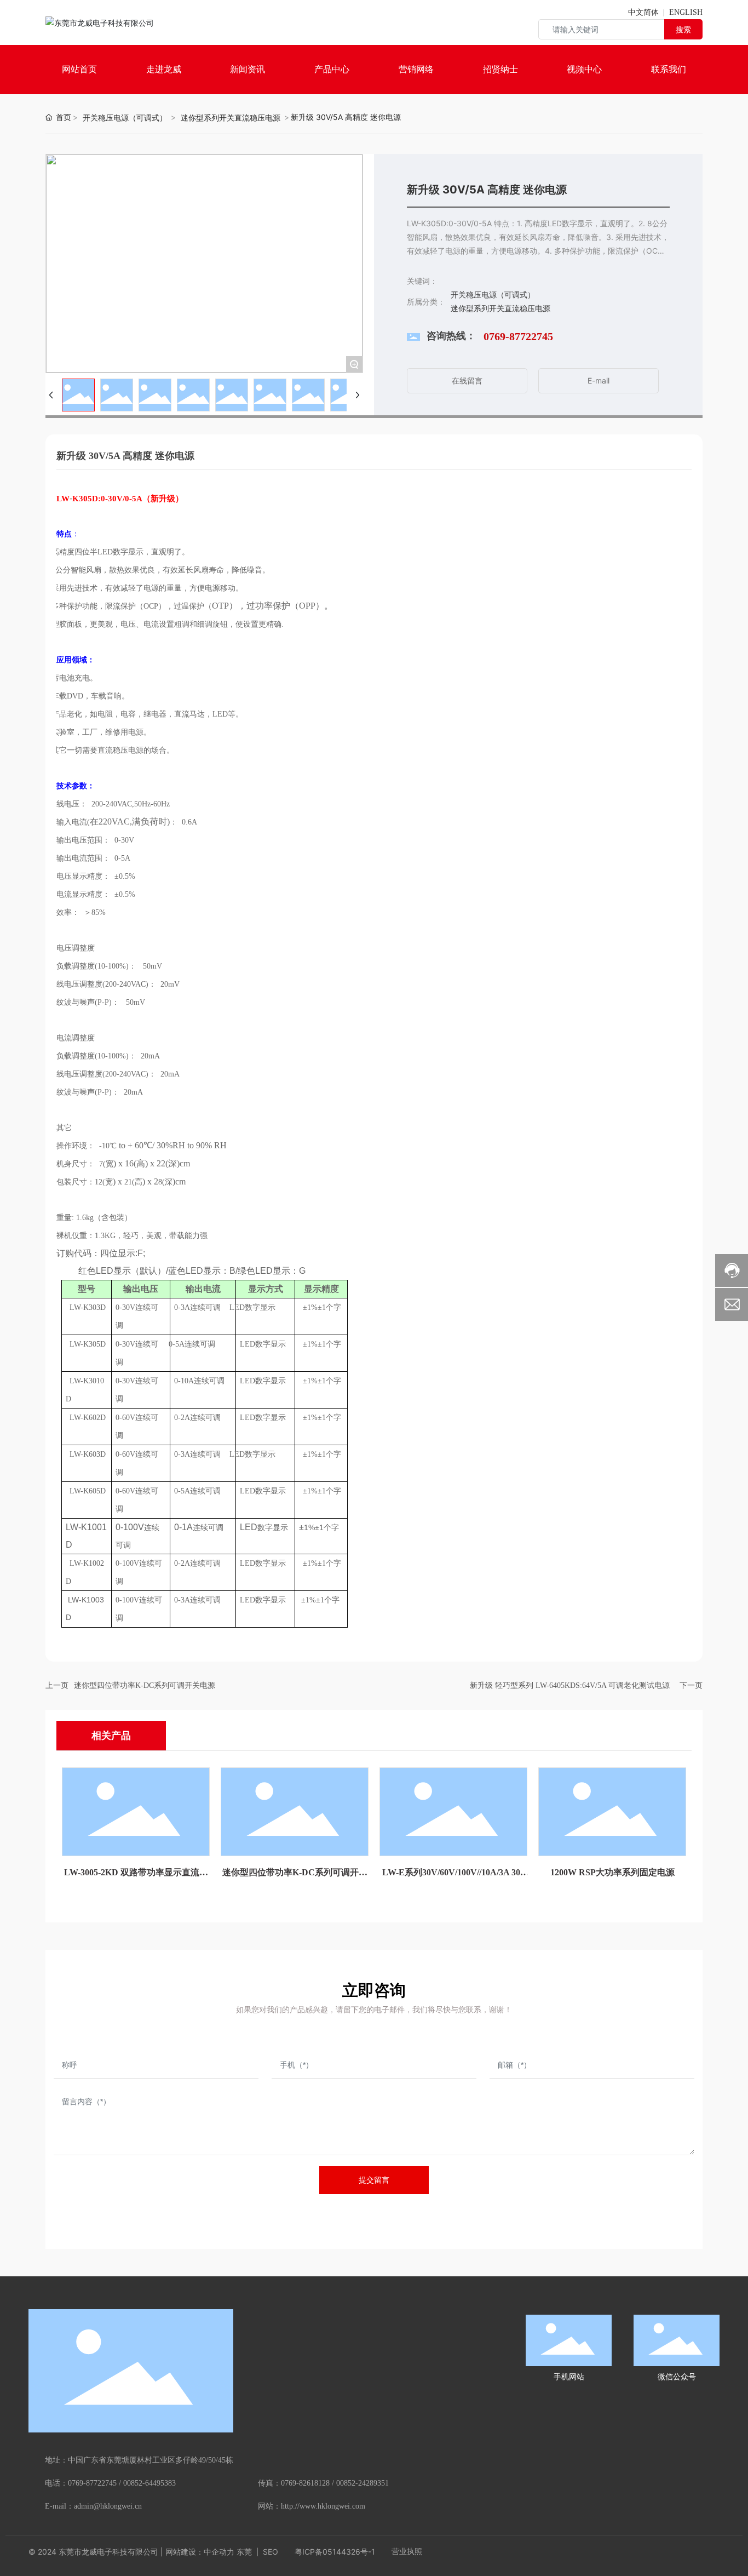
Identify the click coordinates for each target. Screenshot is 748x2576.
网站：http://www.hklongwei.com (312, 2506)
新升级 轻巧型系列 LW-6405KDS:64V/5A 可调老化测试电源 (570, 1685)
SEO (269, 2552)
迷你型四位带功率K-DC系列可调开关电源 (145, 1685)
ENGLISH (686, 12)
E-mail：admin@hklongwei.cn (93, 2506)
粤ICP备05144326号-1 (335, 2552)
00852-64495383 (149, 2483)
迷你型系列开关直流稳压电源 (231, 118)
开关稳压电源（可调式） (125, 118)
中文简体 (643, 12)
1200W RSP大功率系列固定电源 (612, 1872)
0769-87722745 (518, 336)
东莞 (244, 2552)
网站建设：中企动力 (200, 2552)
